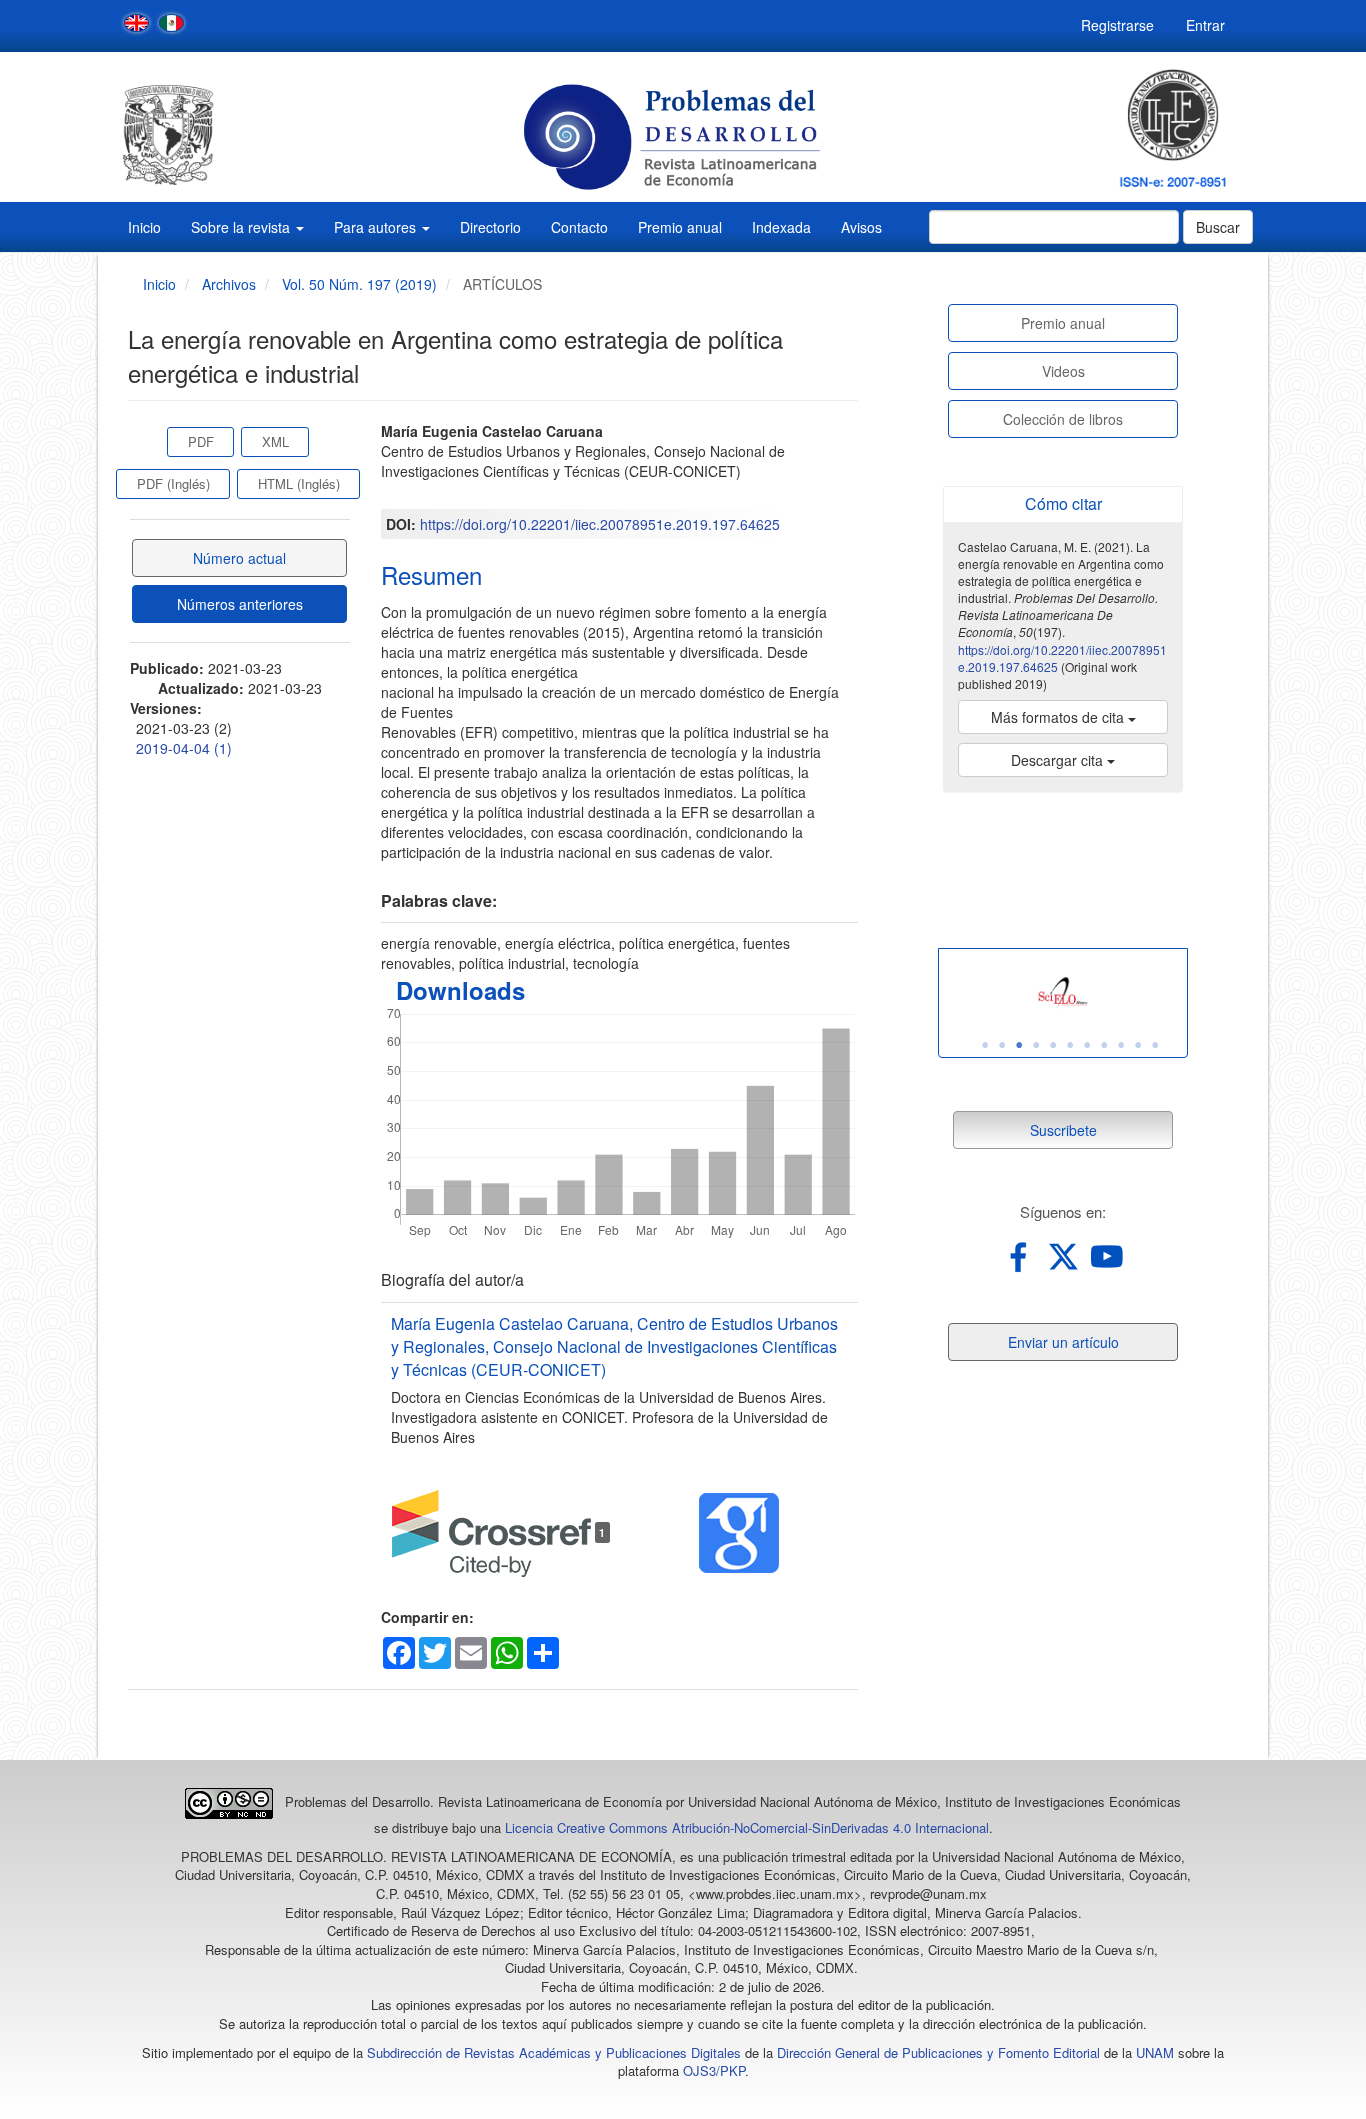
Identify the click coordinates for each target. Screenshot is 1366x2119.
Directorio (490, 227)
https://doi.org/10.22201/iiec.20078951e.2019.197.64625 (600, 524)
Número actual (239, 558)
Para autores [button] (377, 227)
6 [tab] (1070, 1045)
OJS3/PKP (714, 2070)
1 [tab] (985, 1045)
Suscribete (1063, 1130)
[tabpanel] (1063, 993)
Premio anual (680, 227)
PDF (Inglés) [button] (173, 483)
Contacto (579, 227)
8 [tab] (1104, 1045)
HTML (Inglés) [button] (299, 483)
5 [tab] (1053, 1045)
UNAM (1155, 2052)
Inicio (144, 227)
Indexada (781, 227)
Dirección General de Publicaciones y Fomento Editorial (938, 2052)
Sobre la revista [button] (242, 227)
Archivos (229, 284)
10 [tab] (1138, 1045)
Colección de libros (1063, 419)
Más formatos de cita (1059, 717)
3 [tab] (1019, 1045)
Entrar (1205, 25)
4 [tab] (1036, 1045)
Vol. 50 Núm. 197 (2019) (359, 284)
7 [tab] (1087, 1045)
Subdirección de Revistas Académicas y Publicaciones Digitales (554, 2052)
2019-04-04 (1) (184, 748)
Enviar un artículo (1063, 1342)
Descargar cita (1059, 760)
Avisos (861, 227)
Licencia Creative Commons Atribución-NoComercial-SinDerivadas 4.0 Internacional (747, 1827)
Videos (1063, 371)
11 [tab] (1155, 1045)
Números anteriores (240, 604)
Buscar (1218, 227)
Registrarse (1117, 25)
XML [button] (275, 441)
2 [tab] (1002, 1045)
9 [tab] (1121, 1045)
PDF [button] (201, 441)
